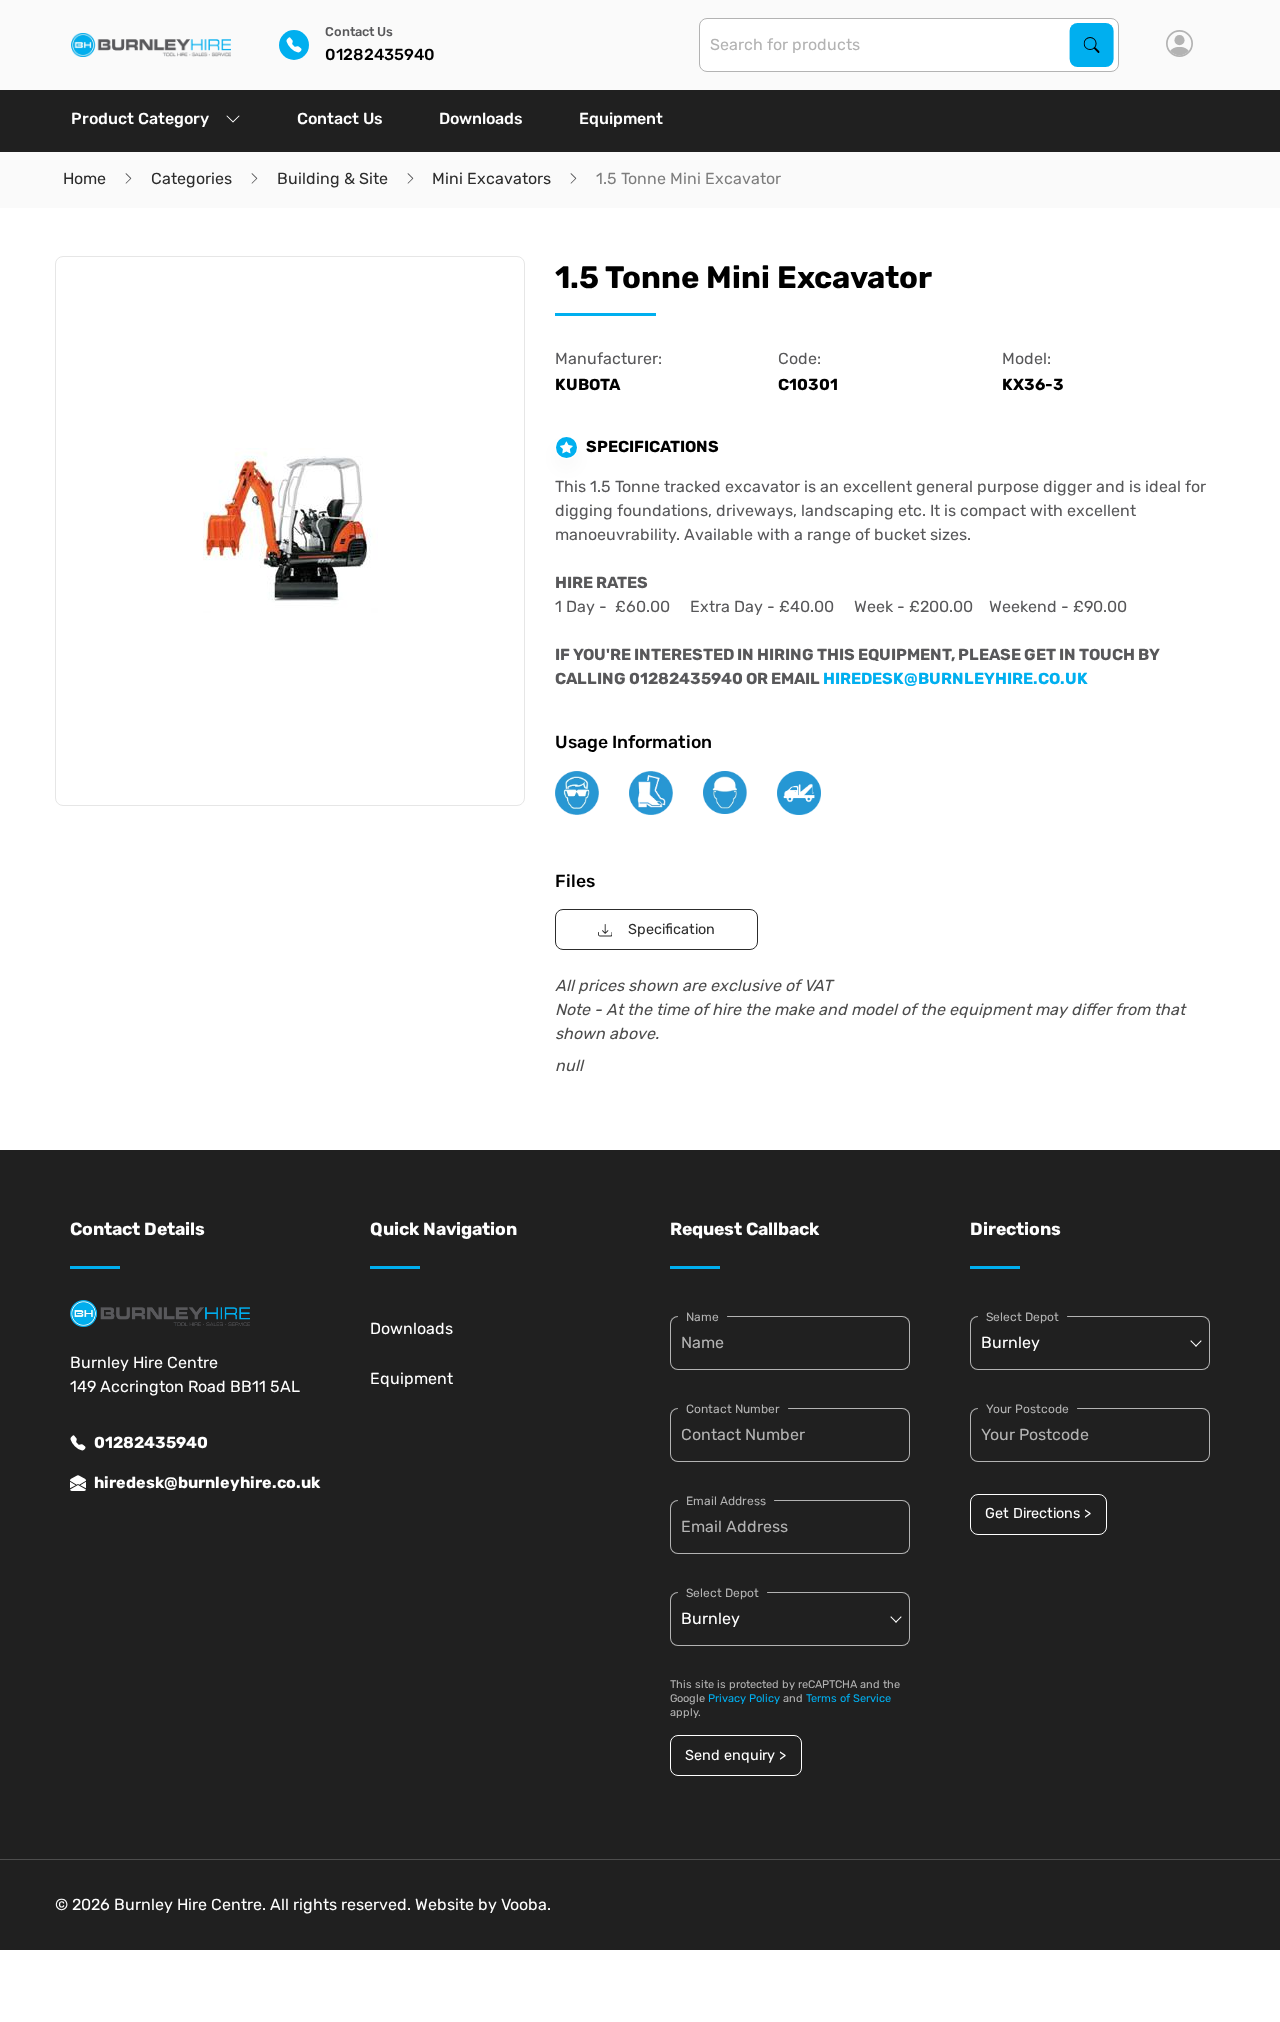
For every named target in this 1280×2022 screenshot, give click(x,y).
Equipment (621, 118)
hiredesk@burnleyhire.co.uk (202, 1482)
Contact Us (340, 118)
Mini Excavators (491, 178)
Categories (191, 178)
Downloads (481, 118)
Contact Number (733, 1409)
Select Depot (722, 1593)
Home (84, 178)
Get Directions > (1038, 1513)
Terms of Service (848, 1698)
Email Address (726, 1501)
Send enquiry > (735, 1755)
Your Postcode (1027, 1409)
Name (702, 1317)
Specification (671, 929)
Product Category (140, 118)
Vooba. (526, 1904)
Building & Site (332, 178)
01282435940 (151, 1442)
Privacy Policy (744, 1698)
